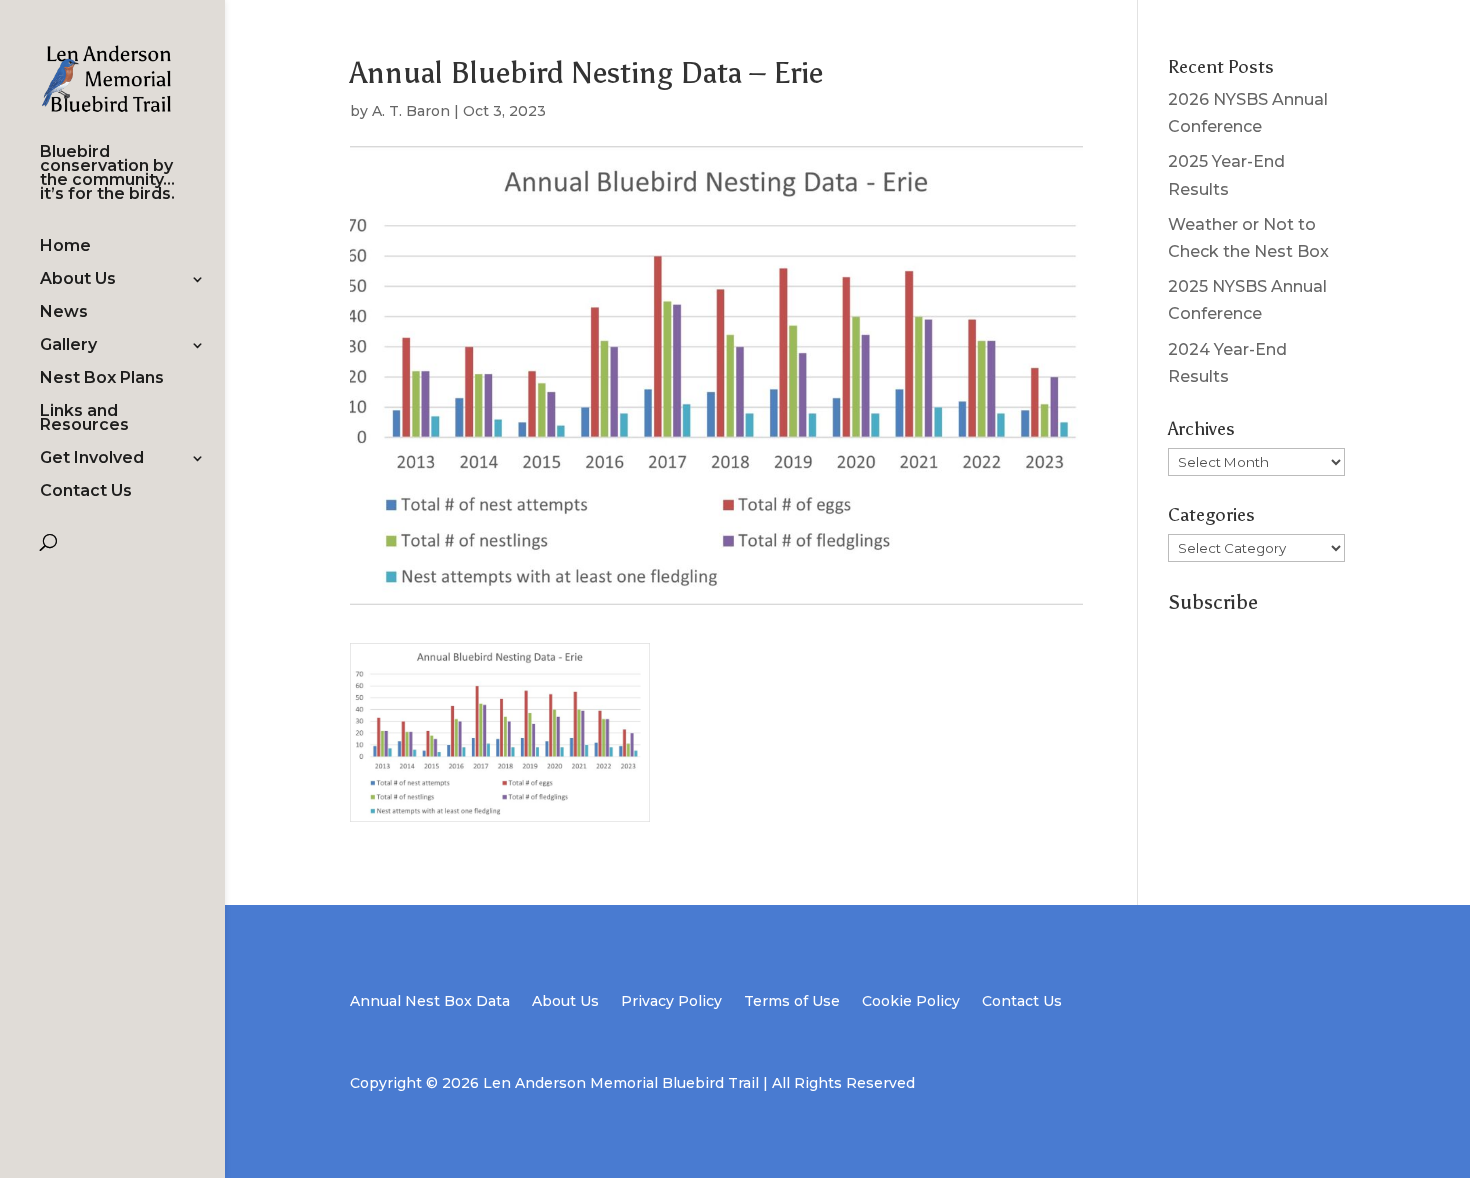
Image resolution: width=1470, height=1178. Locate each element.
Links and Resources (84, 419)
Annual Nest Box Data (430, 1002)
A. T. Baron (411, 111)
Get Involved (92, 459)
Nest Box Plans (102, 379)
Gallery (68, 346)
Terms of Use (792, 1002)
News (64, 313)
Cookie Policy (911, 1002)
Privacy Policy (671, 1002)
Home (65, 247)
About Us (78, 280)
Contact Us (86, 492)
